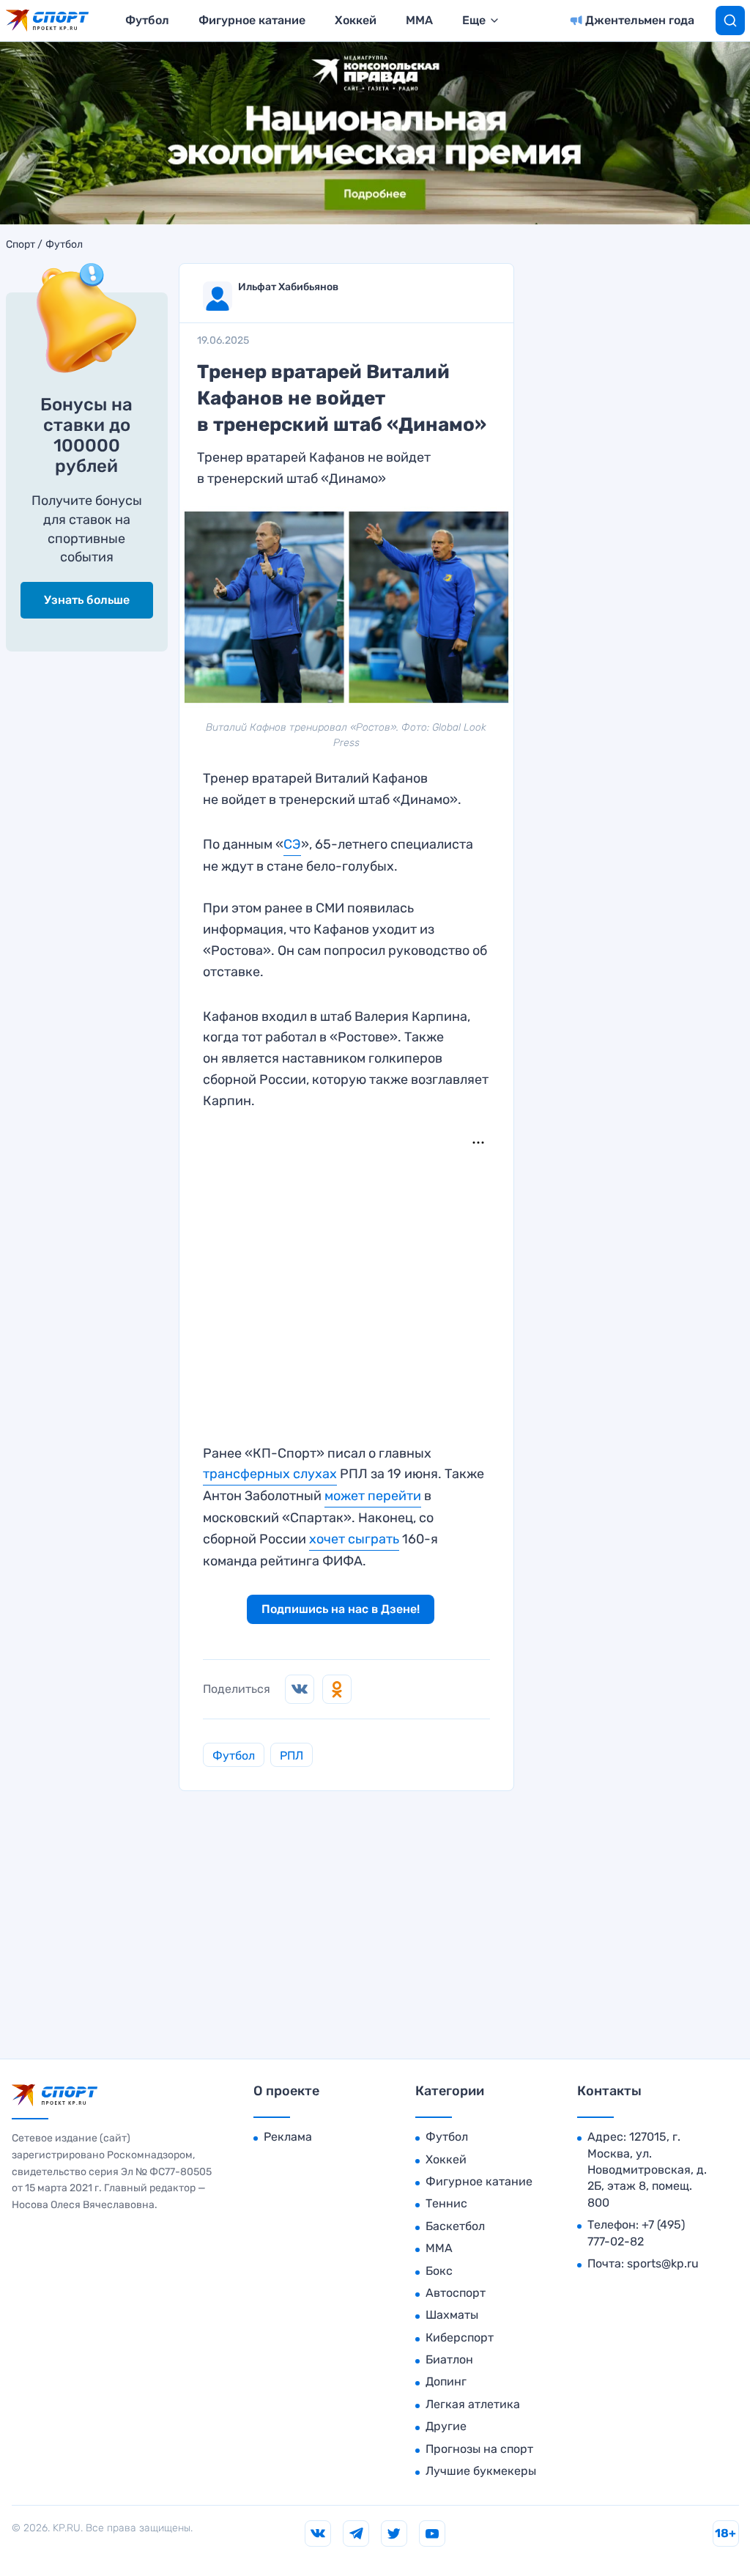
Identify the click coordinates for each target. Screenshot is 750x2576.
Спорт (21, 245)
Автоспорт (456, 2293)
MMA (419, 20)
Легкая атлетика (473, 2404)
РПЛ (292, 1756)
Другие (446, 2426)
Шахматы (452, 2315)
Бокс (439, 2271)
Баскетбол (455, 2226)
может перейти (373, 1496)
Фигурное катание (252, 20)
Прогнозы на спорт (479, 2449)
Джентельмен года (640, 20)
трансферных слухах (270, 1474)
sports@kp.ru (663, 2263)
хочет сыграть (354, 1539)
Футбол (147, 20)
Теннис (446, 2203)
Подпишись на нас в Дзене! (341, 1609)
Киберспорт (460, 2337)
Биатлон (449, 2359)
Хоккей (356, 20)
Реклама (288, 2137)
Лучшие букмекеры (481, 2471)
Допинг (446, 2381)
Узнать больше (87, 600)
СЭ (292, 844)
